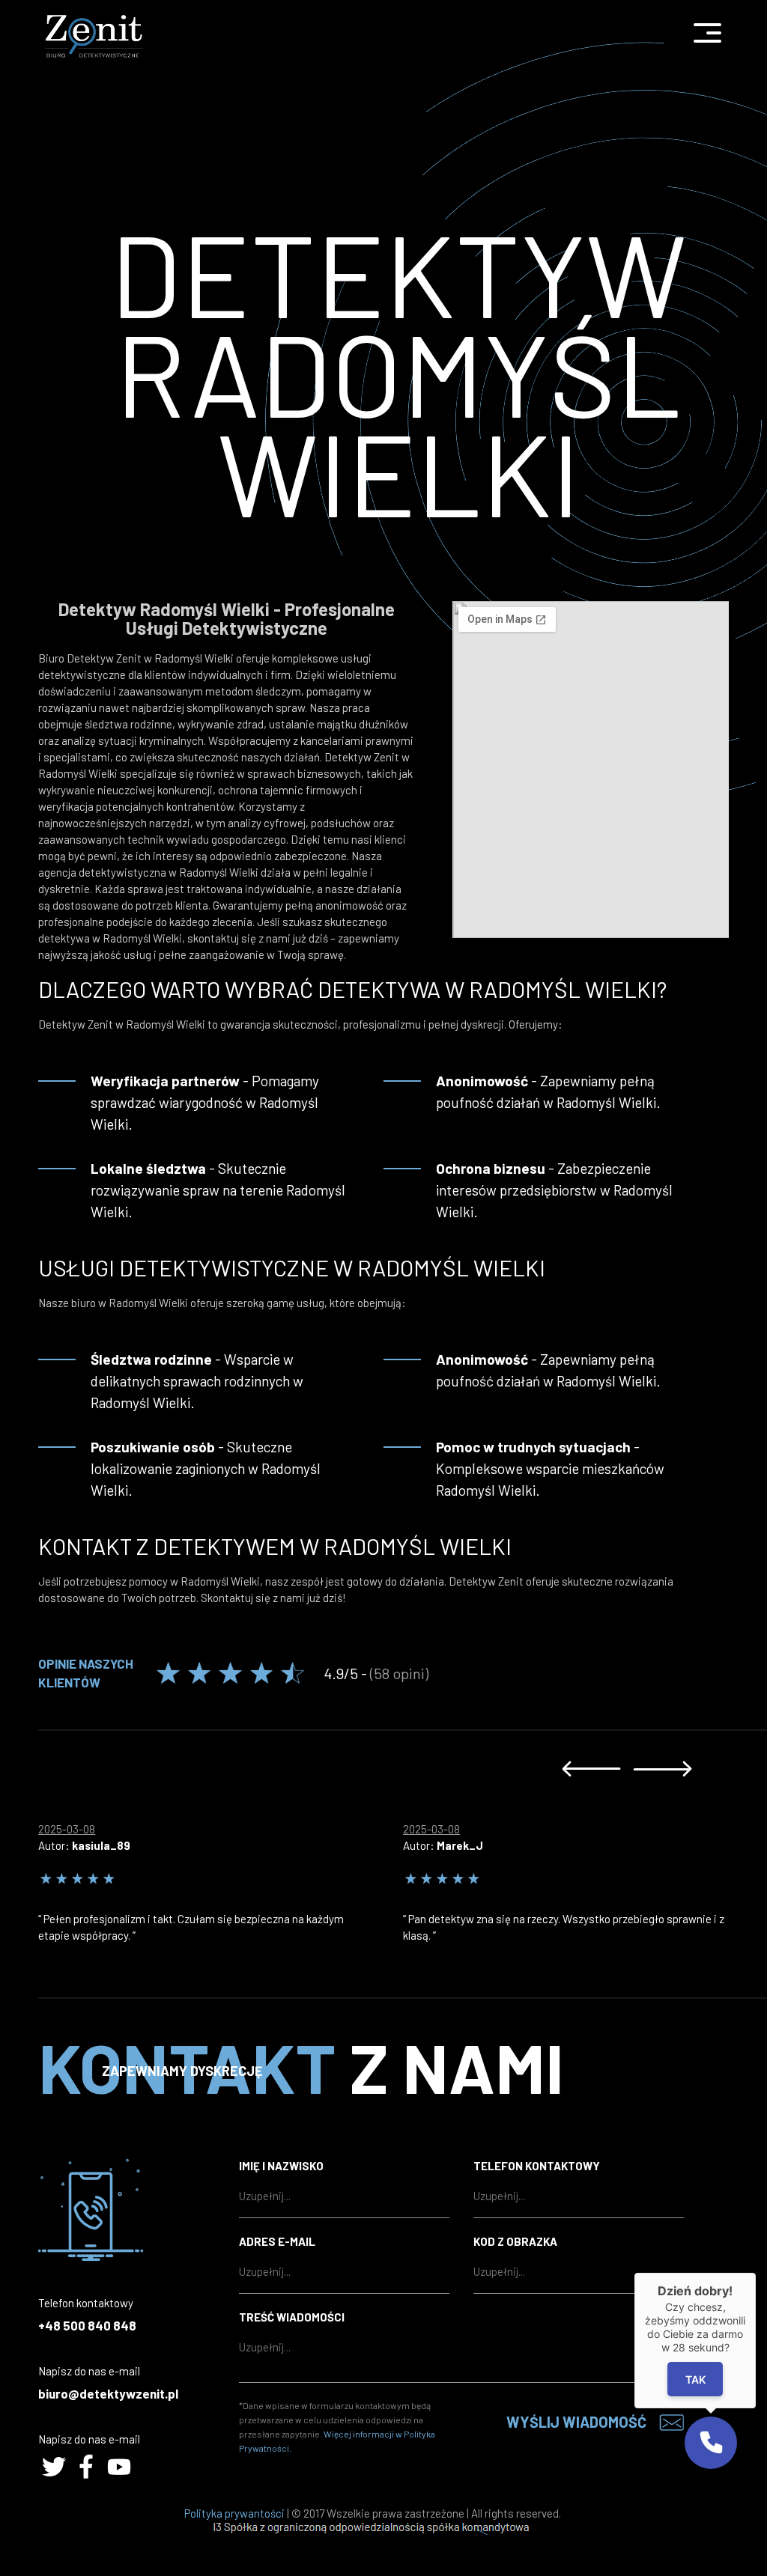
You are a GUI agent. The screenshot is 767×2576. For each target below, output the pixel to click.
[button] (711, 2443)
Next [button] (663, 1769)
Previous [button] (591, 1769)
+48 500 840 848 (87, 2325)
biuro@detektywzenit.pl (108, 2393)
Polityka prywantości (234, 2513)
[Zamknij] (756, 2273)
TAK (695, 2379)
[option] (221, 1878)
